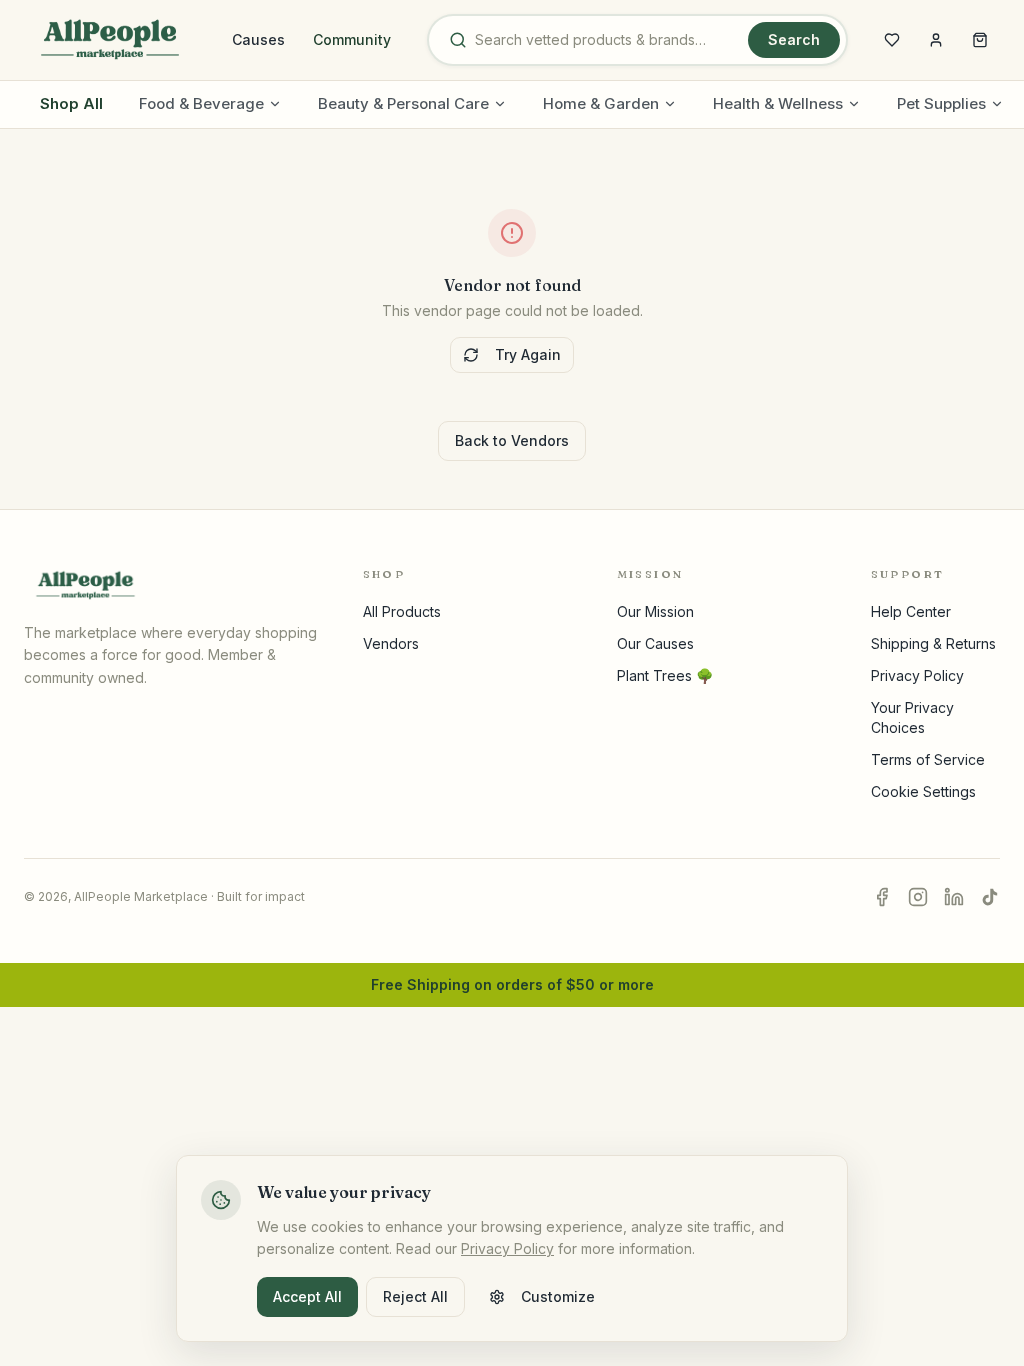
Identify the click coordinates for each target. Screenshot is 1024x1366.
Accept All (307, 1296)
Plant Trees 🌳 (665, 675)
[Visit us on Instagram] (918, 897)
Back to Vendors (512, 440)
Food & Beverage (201, 103)
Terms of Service (928, 759)
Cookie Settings (923, 791)
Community (352, 39)
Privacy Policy (917, 675)
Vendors (391, 643)
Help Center (911, 611)
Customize (558, 1296)
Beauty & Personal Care (403, 103)
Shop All (71, 103)
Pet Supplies (941, 103)
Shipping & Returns (933, 643)
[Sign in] (936, 40)
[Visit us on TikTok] (990, 897)
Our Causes (655, 643)
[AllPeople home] (110, 40)
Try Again (528, 354)
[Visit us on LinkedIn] (954, 897)
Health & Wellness (778, 103)
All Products (402, 611)
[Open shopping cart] (980, 40)
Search (794, 39)
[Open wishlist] (892, 40)
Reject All (415, 1296)
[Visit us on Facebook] (882, 897)
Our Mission (655, 611)
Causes (258, 39)
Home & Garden (601, 103)
